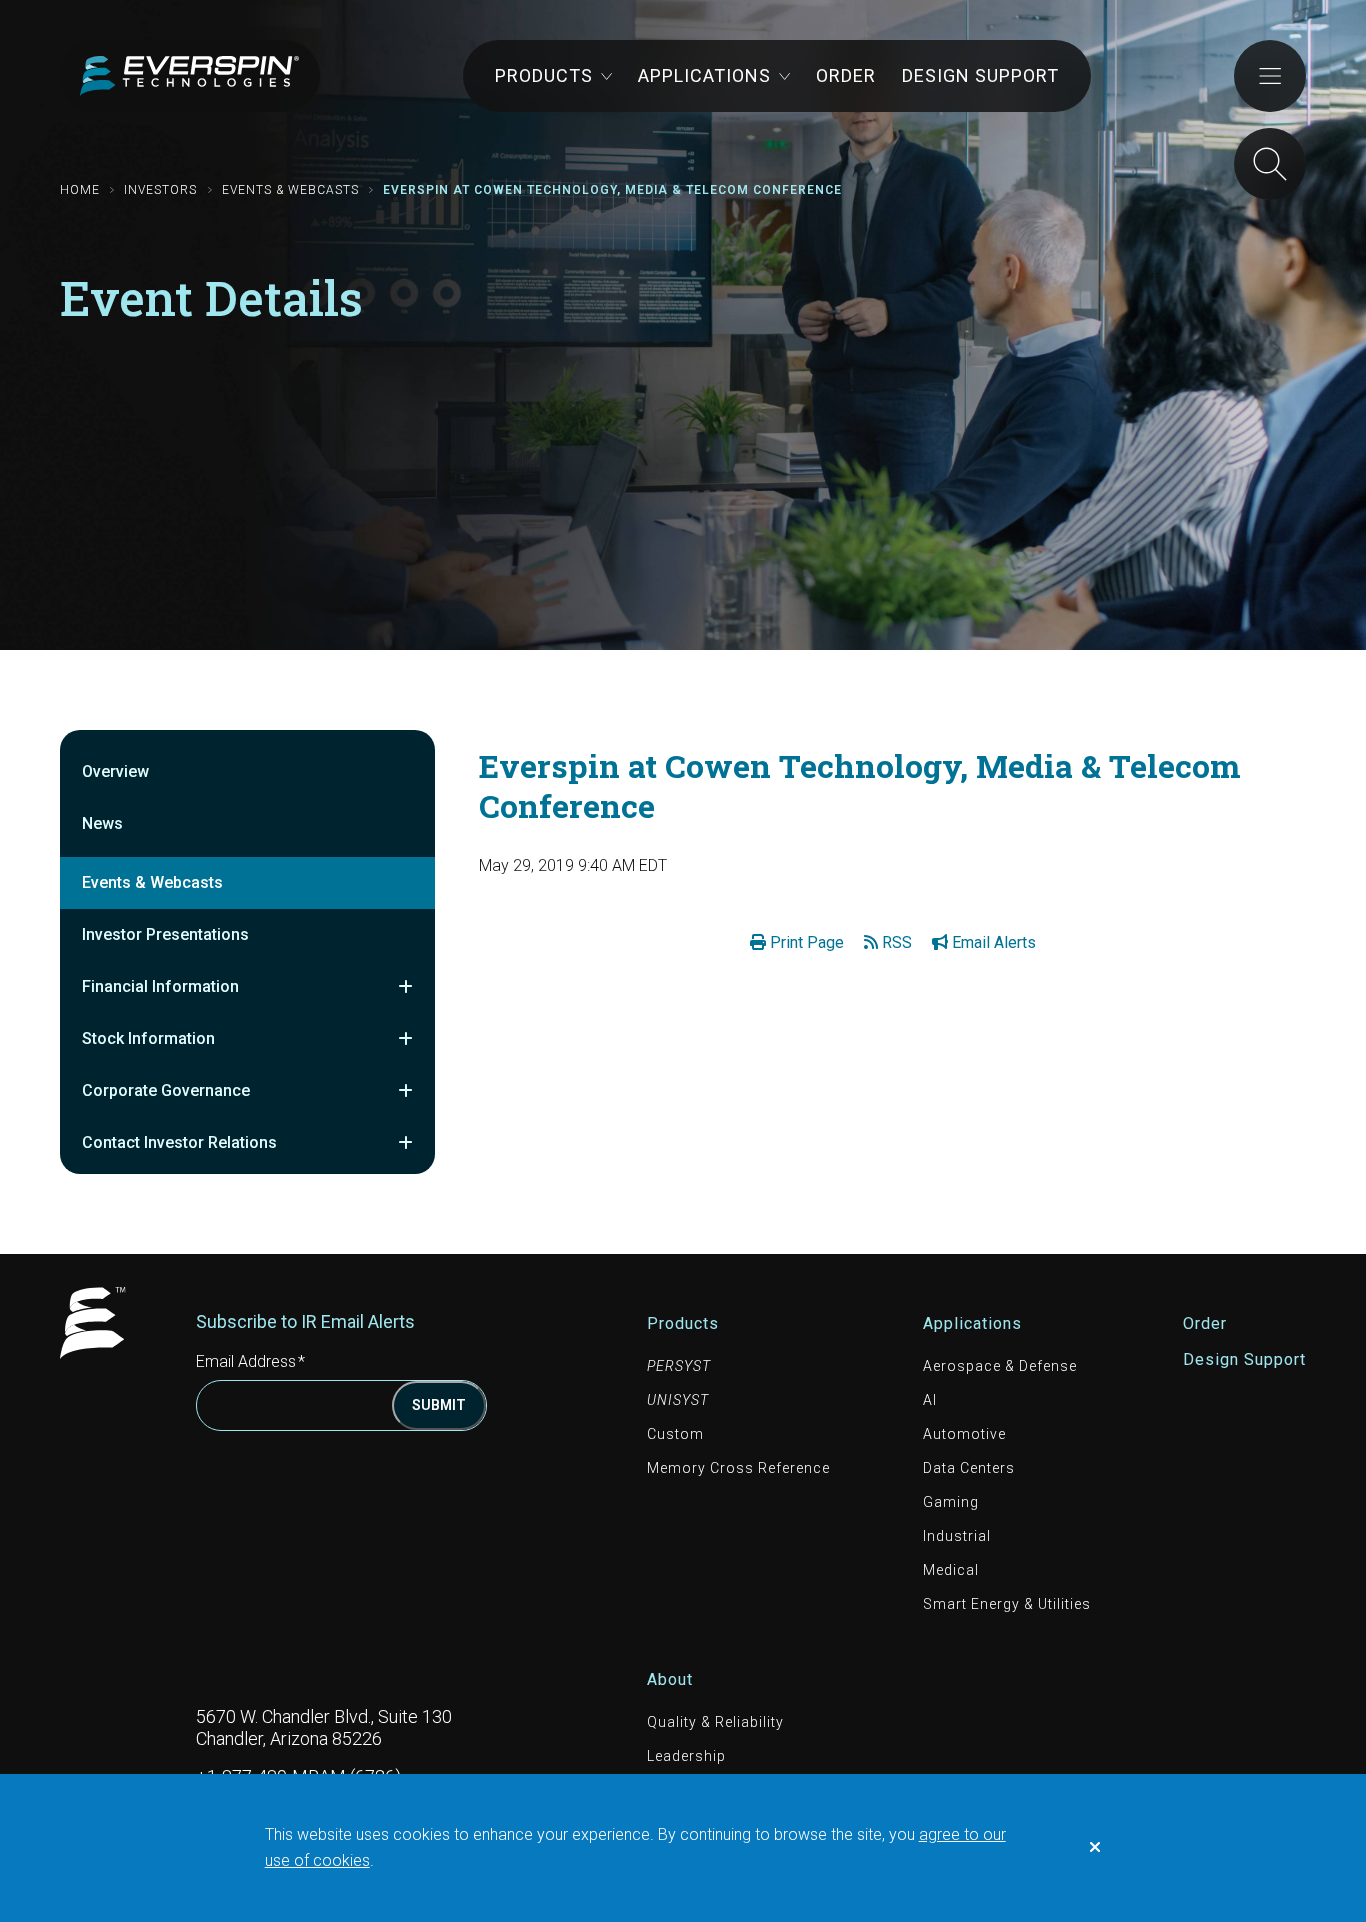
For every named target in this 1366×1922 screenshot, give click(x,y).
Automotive (964, 1434)
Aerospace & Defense (1000, 1366)
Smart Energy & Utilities (1007, 1604)
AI (930, 1400)
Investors (160, 190)
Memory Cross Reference (738, 1468)
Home (80, 190)
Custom (675, 1434)
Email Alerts (992, 942)
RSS (895, 942)
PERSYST (679, 1366)
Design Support (980, 75)
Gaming (951, 1502)
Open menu (1270, 76)
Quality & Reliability (715, 1722)
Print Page (805, 942)
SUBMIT (439, 1405)
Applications (704, 75)
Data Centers (969, 1468)
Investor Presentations (165, 934)
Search (1270, 164)
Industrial (957, 1536)
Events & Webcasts (290, 190)
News (102, 823)
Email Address (254, 1361)
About (670, 1679)
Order (846, 75)
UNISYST (678, 1400)
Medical (951, 1570)
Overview (115, 771)
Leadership (686, 1756)
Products (544, 75)
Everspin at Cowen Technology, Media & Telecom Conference (612, 190)
